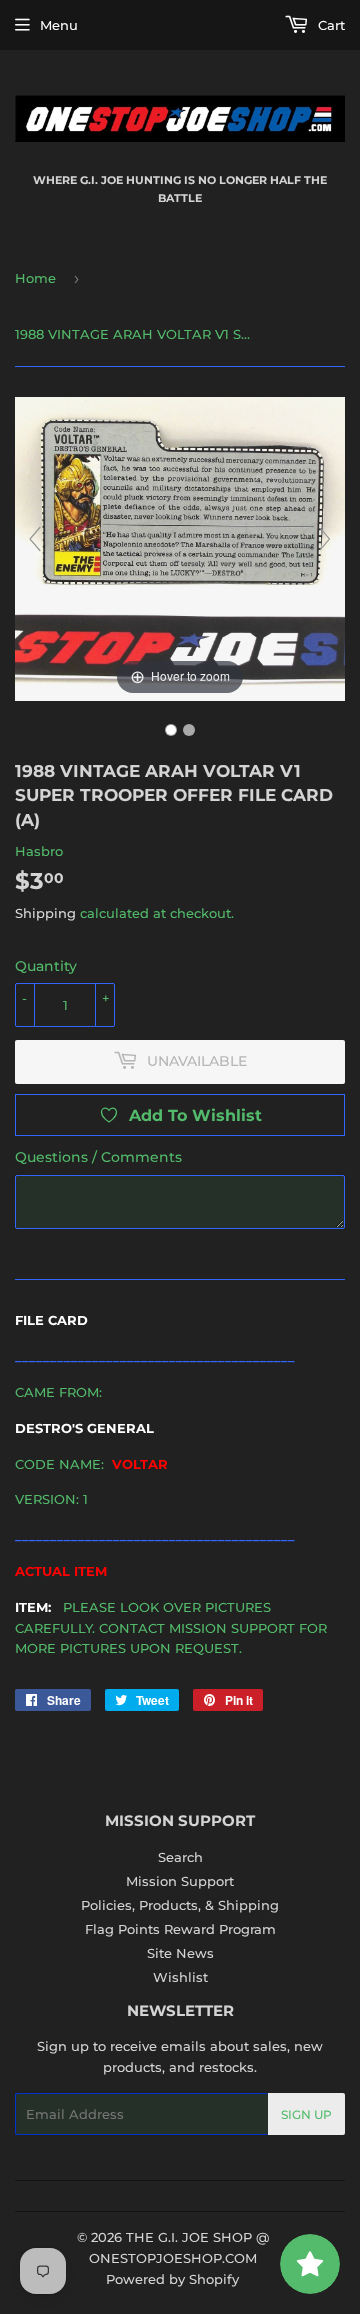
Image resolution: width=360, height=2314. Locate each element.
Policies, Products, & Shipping (180, 1905)
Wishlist (180, 1977)
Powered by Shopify (172, 2279)
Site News (180, 1953)
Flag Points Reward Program (180, 1929)
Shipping (45, 913)
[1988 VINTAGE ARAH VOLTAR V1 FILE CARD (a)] (171, 730)
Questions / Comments (98, 1157)
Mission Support (180, 1881)
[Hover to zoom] (180, 548)
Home (35, 278)
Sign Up (306, 2114)
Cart (329, 25)
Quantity (46, 966)
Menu (59, 25)
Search (180, 1857)
